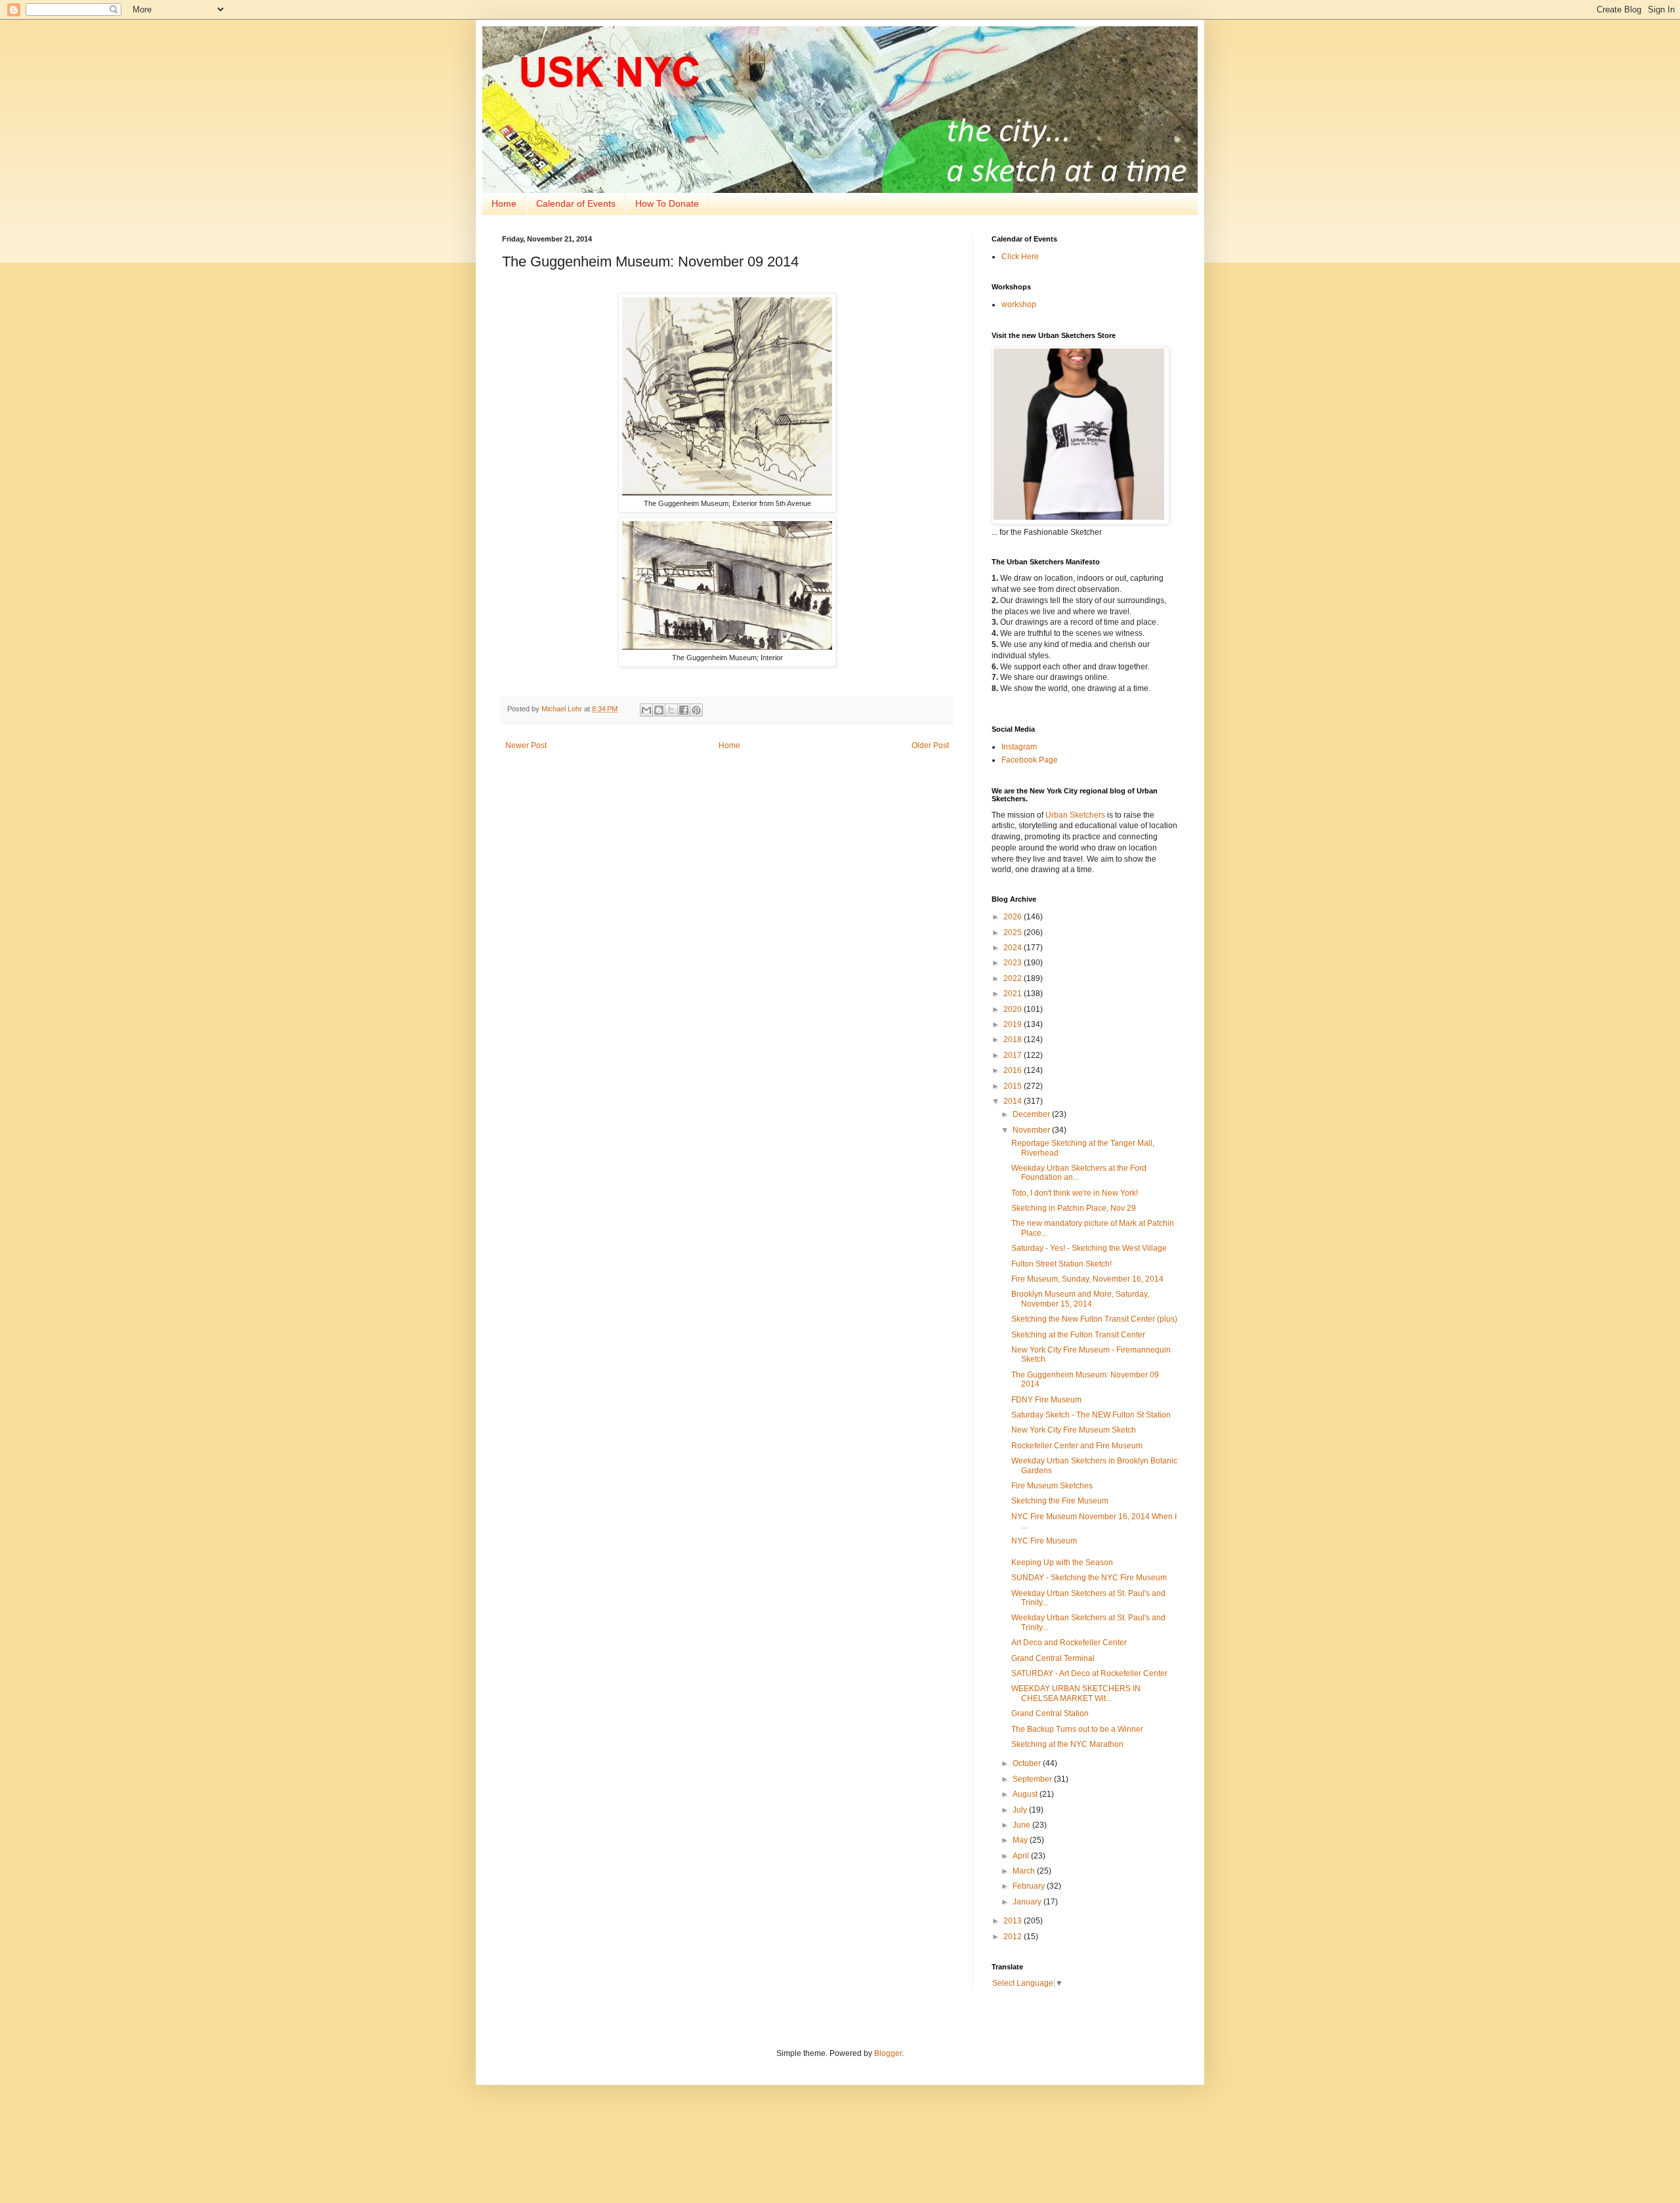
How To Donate (667, 203)
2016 (1014, 1070)
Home (504, 203)
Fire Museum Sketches (1052, 1486)
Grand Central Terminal (1053, 1658)
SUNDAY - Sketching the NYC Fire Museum (1089, 1578)
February (1030, 1886)
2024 (1014, 948)
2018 (1014, 1039)
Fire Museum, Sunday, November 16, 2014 (1087, 1279)
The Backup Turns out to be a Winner (1077, 1729)
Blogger (888, 2053)
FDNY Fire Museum (1046, 1400)
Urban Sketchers (1075, 815)
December (1032, 1114)
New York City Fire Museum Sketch (1074, 1430)
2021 (1014, 994)
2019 (1014, 1024)
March (1025, 1871)
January (1028, 1902)
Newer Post (526, 745)
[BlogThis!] (659, 710)
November (1032, 1130)
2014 (1014, 1101)
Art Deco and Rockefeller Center (1069, 1643)
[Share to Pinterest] (696, 710)
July (1021, 1810)
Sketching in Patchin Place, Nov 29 (1074, 1208)
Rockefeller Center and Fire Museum (1077, 1446)
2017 (1014, 1055)
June (1022, 1825)
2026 (1014, 917)
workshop (1019, 304)
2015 (1014, 1086)
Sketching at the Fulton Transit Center (1078, 1335)
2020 (1014, 1009)
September (1033, 1779)
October (1028, 1763)
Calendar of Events (576, 203)
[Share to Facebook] (684, 710)
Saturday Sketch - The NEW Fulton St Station (1091, 1415)
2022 (1014, 978)
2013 (1014, 1921)
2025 (1014, 933)
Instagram (1019, 747)
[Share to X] (671, 710)
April (1022, 1856)
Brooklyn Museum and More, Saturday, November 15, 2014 (1080, 1299)
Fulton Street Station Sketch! (1061, 1264)
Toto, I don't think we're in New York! (1075, 1193)
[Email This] (646, 710)
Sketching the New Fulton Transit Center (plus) (1094, 1319)
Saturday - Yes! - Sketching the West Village (1089, 1248)
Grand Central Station (1050, 1713)
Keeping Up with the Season (1062, 1563)
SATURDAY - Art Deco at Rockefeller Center (1089, 1673)
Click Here (1020, 257)
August (1026, 1794)
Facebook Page (1030, 760)
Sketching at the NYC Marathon (1067, 1744)
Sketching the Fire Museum (1060, 1501)
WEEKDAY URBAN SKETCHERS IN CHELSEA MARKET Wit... (1076, 1693)
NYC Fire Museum (1044, 1541)
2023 (1014, 963)
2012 (1014, 1937)
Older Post (930, 745)
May (1021, 1840)
